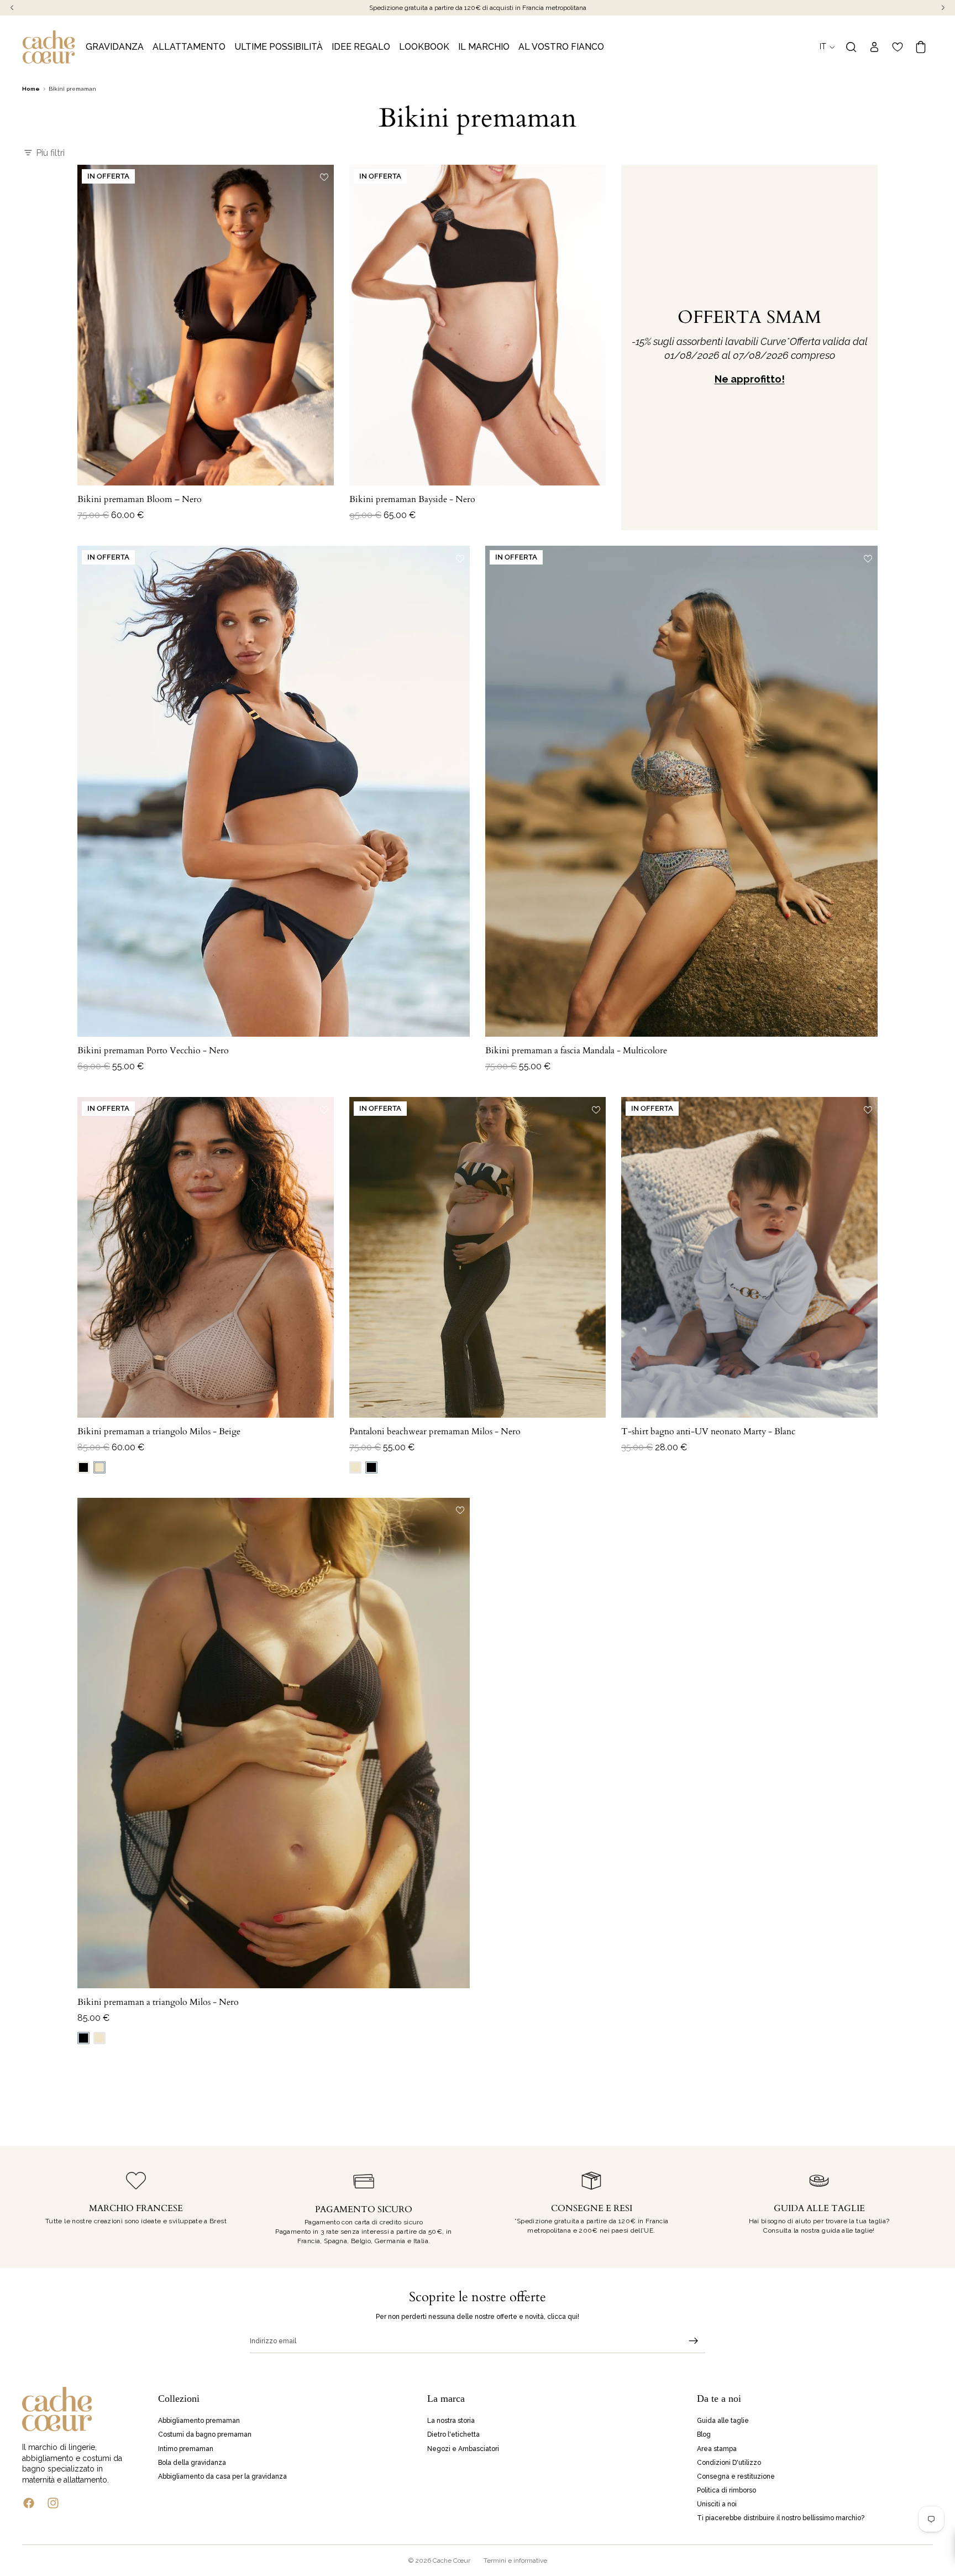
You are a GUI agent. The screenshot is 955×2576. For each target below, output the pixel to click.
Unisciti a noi (717, 2504)
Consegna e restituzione (736, 2476)
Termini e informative (515, 2561)
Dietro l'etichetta (453, 2434)
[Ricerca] (851, 47)
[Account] (874, 47)
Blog (704, 2434)
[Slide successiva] (317, 325)
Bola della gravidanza (192, 2463)
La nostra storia (451, 2421)
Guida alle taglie (723, 2421)
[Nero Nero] (83, 1467)
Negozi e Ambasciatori (463, 2449)
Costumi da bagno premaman (205, 2434)
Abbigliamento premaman (199, 2421)
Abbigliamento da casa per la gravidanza (222, 2476)
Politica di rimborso (726, 2490)
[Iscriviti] (694, 2341)
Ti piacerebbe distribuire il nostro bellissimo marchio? (781, 2518)
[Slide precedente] (94, 325)
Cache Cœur (452, 2561)
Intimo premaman (186, 2449)
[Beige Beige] (99, 1467)
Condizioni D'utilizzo (729, 2463)
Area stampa (717, 2449)
